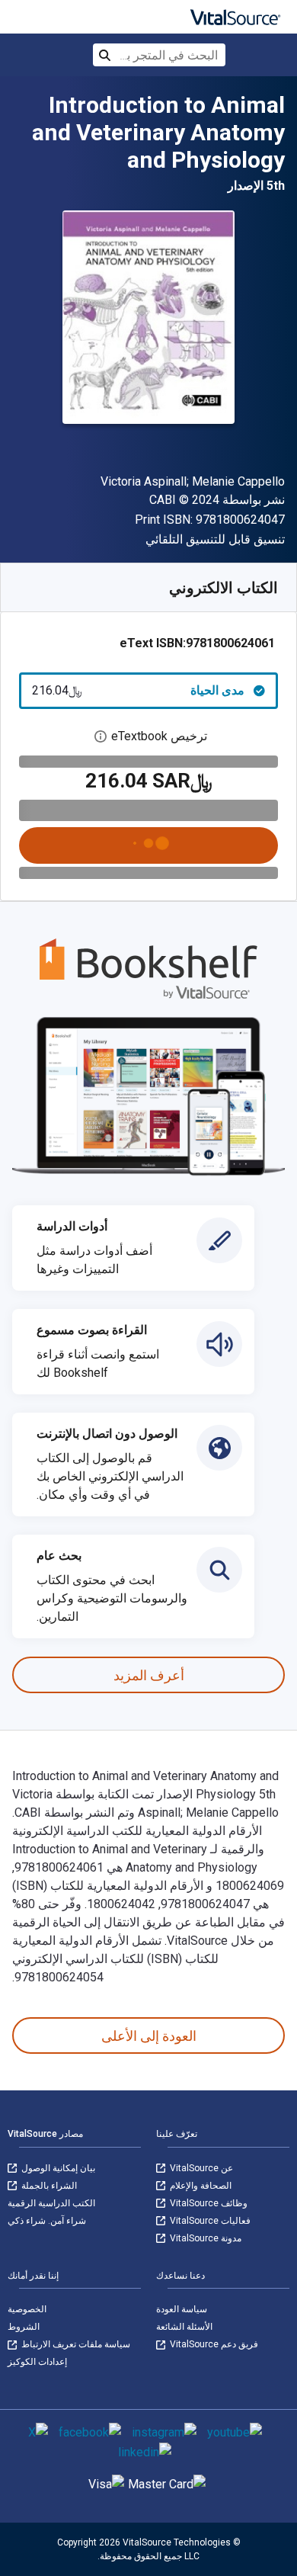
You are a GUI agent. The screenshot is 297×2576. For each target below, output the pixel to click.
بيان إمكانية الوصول (57, 2168)
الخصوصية (27, 2309)
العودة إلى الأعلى (149, 2036)
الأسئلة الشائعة (184, 2327)
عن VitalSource (200, 2168)
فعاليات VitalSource (209, 2221)
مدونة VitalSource (204, 2238)
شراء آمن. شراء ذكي (47, 2221)
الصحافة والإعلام (200, 2186)
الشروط (24, 2327)
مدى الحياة (138, 690)
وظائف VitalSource (208, 2203)
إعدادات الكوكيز (37, 2362)
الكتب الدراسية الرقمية (51, 2203)
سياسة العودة (182, 2309)
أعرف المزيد (149, 1675)
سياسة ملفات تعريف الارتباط (75, 2344)
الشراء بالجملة (48, 2186)
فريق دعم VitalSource (213, 2344)
